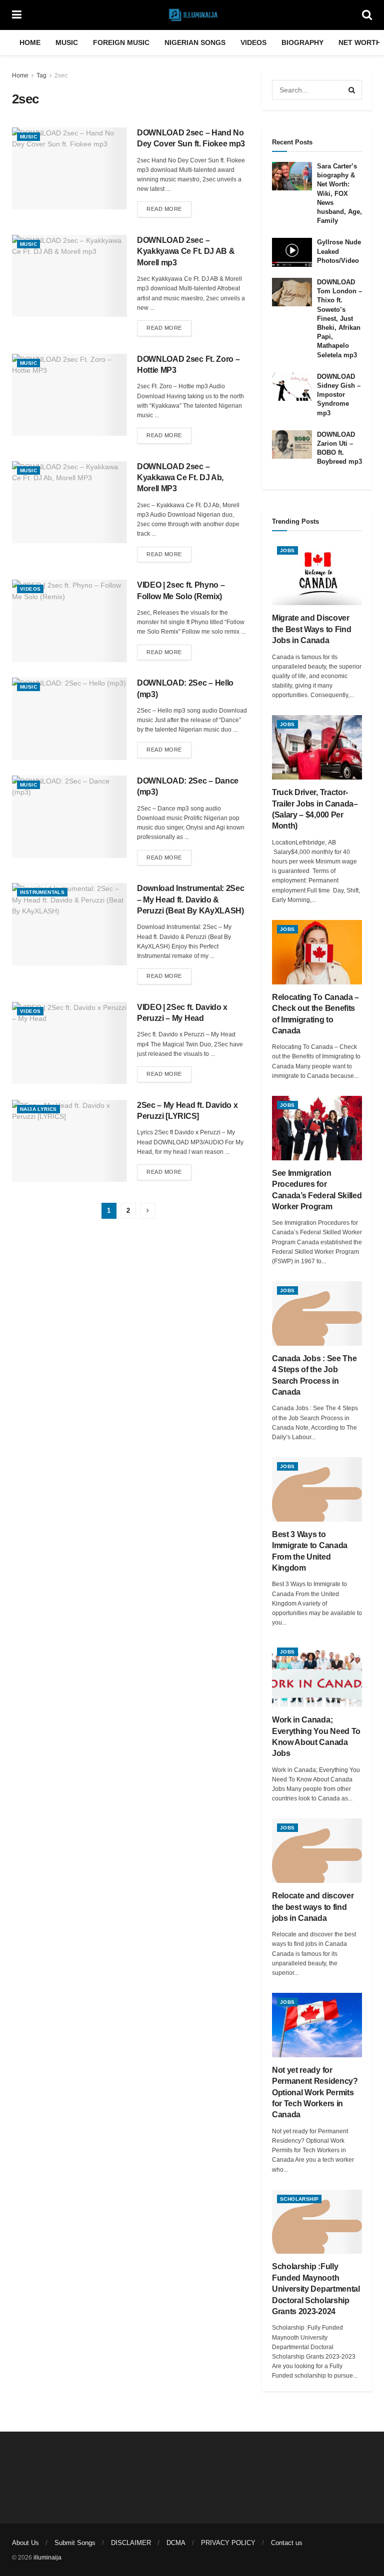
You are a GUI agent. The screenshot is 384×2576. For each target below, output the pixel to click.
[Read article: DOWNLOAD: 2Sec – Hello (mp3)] (69, 719)
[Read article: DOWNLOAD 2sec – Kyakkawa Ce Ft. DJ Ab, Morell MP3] (69, 502)
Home (30, 42)
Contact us (287, 2543)
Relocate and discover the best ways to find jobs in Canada (313, 1907)
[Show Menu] (17, 15)
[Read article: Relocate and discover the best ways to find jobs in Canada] (317, 1851)
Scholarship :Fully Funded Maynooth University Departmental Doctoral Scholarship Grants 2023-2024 (316, 2289)
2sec (61, 75)
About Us (25, 2543)
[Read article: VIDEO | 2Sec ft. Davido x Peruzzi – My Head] (69, 1043)
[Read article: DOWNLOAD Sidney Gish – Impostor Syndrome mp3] (292, 387)
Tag (41, 75)
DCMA (176, 2543)
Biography (302, 42)
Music (67, 42)
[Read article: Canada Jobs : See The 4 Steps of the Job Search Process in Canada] (317, 1313)
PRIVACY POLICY (228, 2543)
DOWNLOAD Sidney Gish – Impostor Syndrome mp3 (339, 395)
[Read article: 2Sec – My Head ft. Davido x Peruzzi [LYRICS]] (69, 1141)
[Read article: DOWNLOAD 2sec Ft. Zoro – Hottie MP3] (69, 395)
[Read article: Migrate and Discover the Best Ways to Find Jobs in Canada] (317, 573)
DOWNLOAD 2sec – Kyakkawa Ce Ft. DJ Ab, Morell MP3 (180, 478)
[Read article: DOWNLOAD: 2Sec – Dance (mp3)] (69, 817)
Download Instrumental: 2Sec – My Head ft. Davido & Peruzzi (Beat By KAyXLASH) (190, 899)
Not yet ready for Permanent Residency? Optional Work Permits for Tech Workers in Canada (315, 2093)
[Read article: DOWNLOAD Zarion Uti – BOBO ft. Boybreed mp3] (292, 444)
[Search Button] (367, 15)
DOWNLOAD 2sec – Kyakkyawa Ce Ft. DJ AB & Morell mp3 (186, 251)
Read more (169, 209)
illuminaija (47, 2558)
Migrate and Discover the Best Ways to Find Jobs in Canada (311, 629)
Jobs (287, 550)
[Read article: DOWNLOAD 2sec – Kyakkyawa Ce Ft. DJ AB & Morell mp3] (69, 276)
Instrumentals (42, 892)
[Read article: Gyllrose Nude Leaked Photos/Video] (292, 252)
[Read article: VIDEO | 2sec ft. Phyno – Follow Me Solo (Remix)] (69, 621)
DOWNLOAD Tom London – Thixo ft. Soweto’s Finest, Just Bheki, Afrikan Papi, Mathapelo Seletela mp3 (339, 319)
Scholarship (299, 2199)
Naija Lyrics (38, 1109)
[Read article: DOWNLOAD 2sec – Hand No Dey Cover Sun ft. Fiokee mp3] (69, 168)
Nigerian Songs (195, 42)
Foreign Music (121, 42)
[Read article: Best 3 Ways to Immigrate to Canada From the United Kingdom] (317, 1489)
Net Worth (360, 42)
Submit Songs (75, 2543)
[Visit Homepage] (192, 15)
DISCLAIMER (131, 2543)
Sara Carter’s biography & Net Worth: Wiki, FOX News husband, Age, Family (339, 193)
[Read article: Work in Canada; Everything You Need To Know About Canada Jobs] (317, 1675)
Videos (253, 42)
